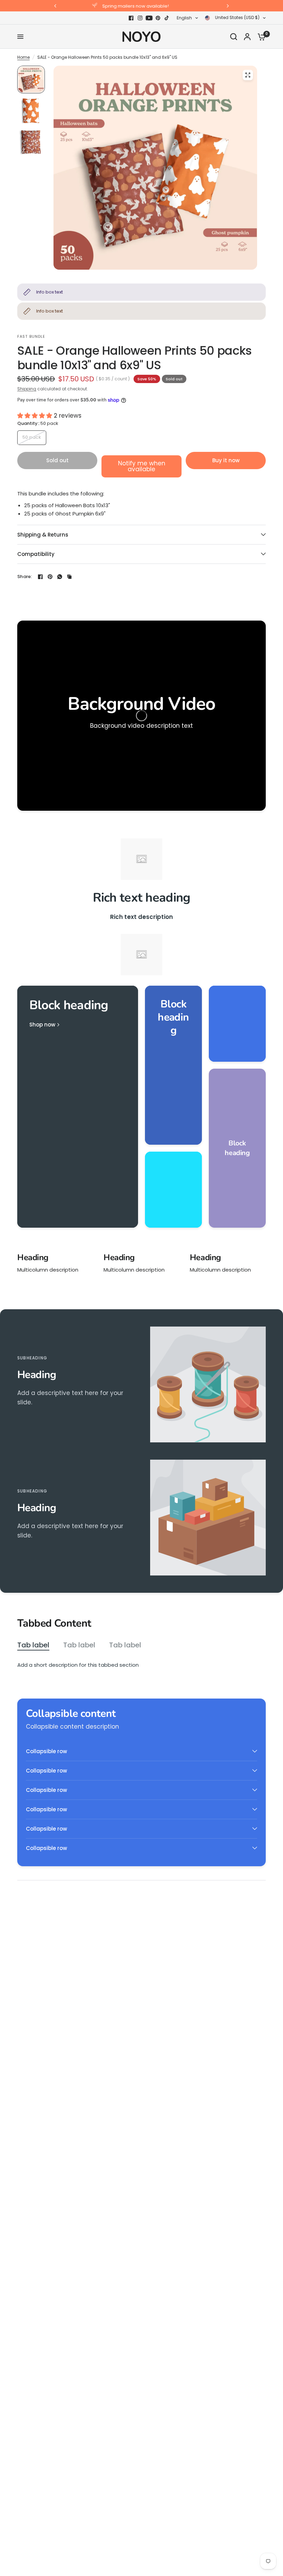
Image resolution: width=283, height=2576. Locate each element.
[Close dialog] (210, 1171)
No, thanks (141, 1397)
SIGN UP (141, 1374)
